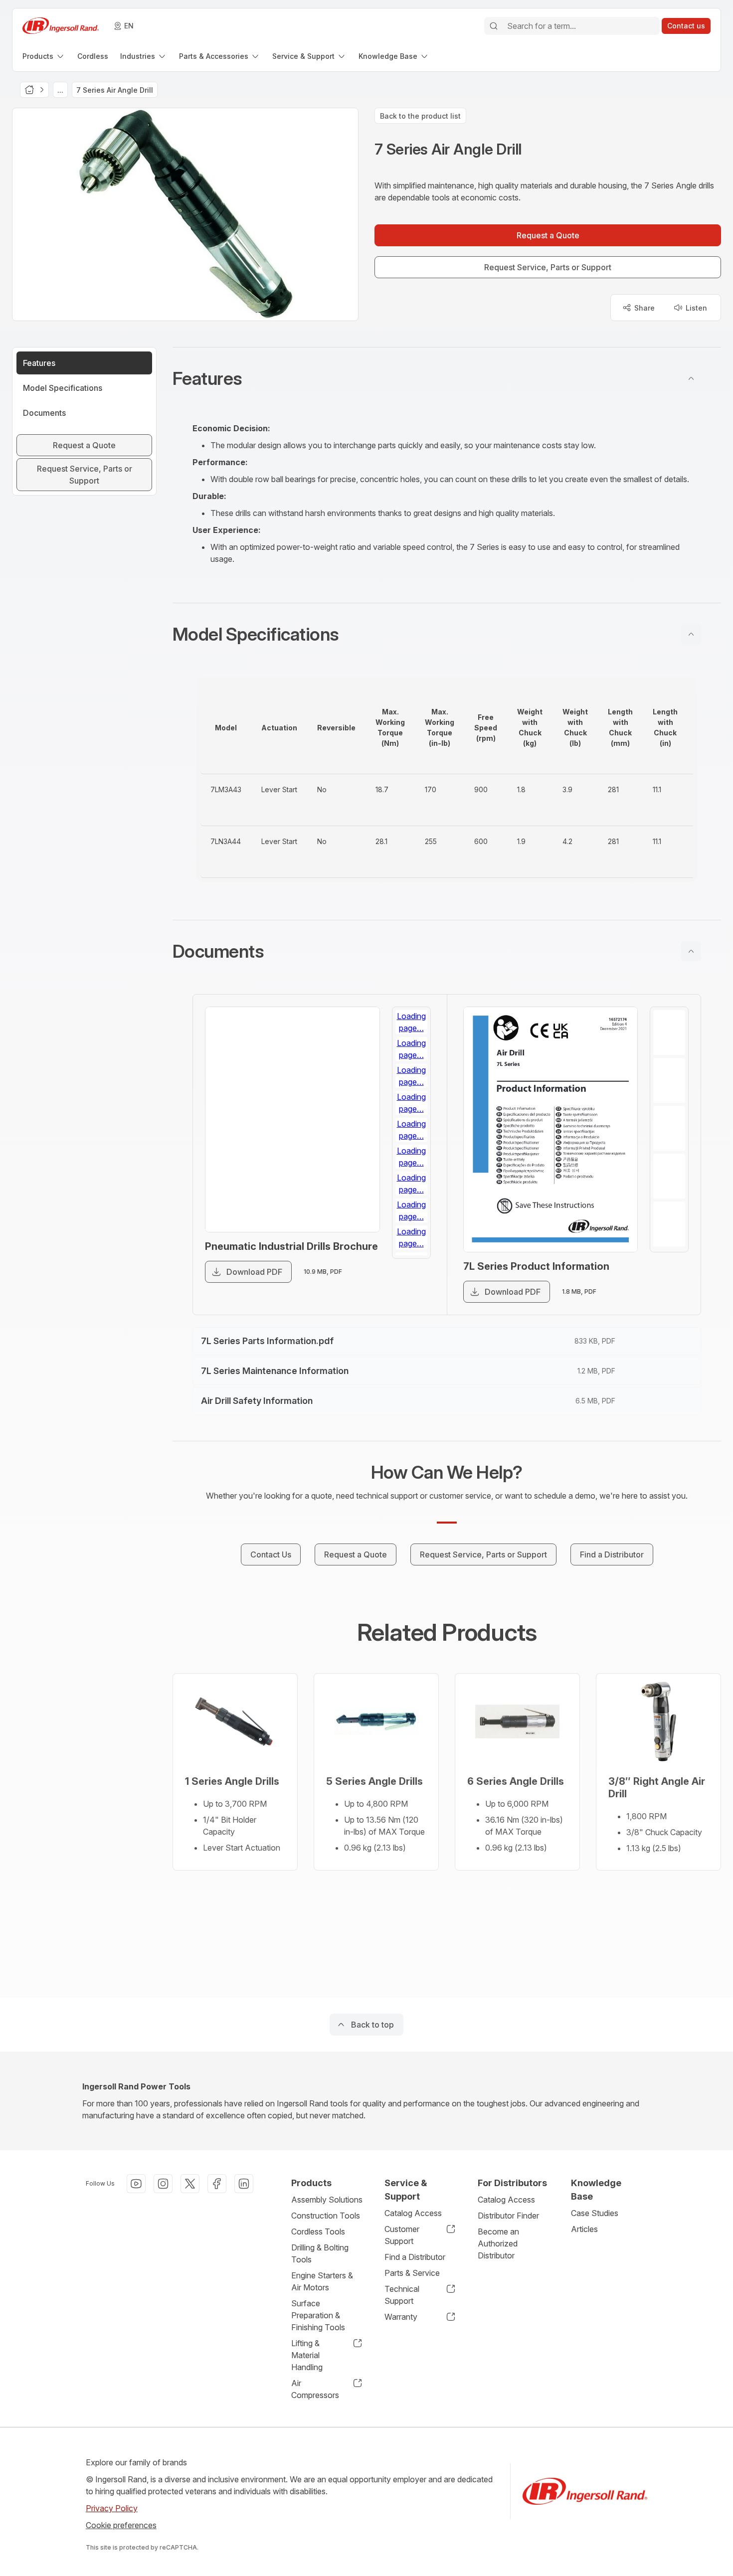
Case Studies (595, 2213)
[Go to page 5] (411, 1206)
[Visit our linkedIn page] (244, 2184)
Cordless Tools (318, 2232)
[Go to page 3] (411, 1118)
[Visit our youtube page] (136, 2184)
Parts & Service (412, 2273)
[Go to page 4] (411, 1162)
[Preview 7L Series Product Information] (551, 1129)
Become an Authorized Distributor (498, 2243)
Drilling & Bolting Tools (320, 2253)
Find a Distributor (415, 2257)
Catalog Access (413, 2213)
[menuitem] (44, 56)
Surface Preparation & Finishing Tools (318, 2315)
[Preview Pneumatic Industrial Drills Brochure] (292, 1119)
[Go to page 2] (411, 1074)
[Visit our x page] (190, 2184)
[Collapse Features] (691, 378)
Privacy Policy (112, 2508)
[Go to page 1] (411, 1030)
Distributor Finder (508, 2216)
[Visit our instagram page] (163, 2184)
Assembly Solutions (327, 2200)
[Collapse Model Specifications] (691, 634)
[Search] (494, 26)
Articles (584, 2229)
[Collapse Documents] (691, 951)
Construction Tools (326, 2216)
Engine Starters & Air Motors (322, 2281)
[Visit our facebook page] (217, 2184)
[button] (447, 378)
